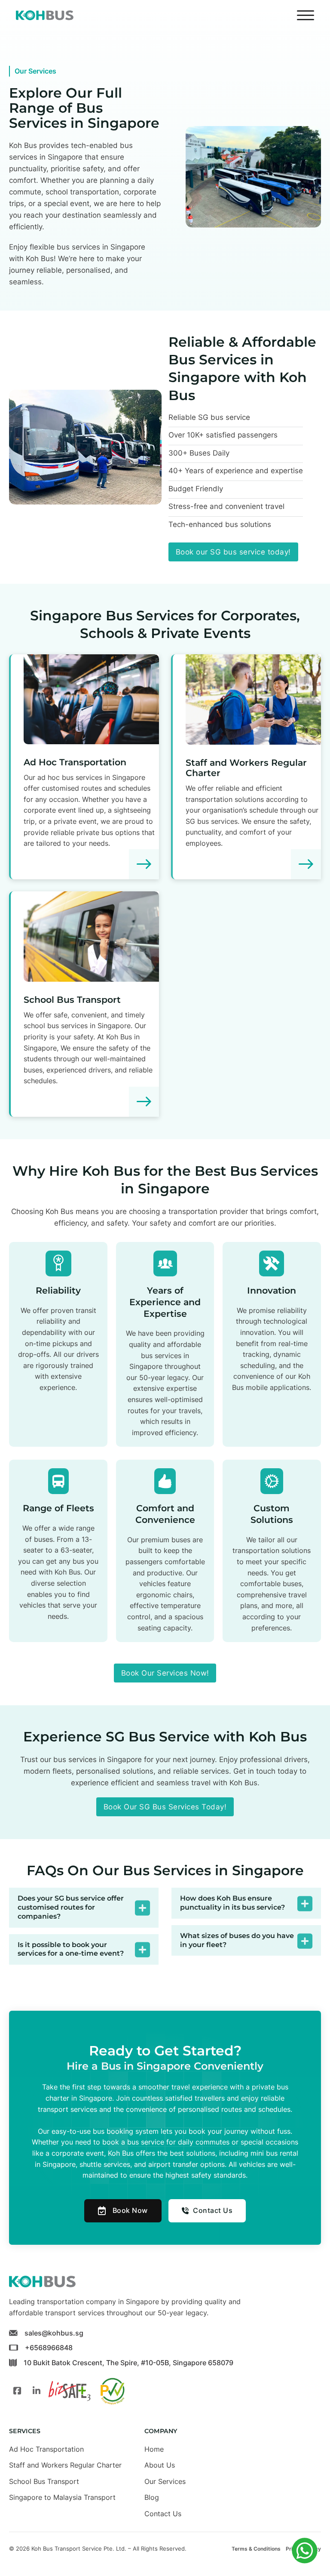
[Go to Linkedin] (37, 2391)
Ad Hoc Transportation (75, 762)
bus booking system (126, 2131)
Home (154, 2449)
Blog (152, 2497)
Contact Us (213, 2210)
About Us (160, 2465)
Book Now (130, 2210)
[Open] (306, 15)
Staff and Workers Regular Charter (246, 768)
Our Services (165, 2481)
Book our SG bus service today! (233, 552)
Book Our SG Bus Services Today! (165, 1807)
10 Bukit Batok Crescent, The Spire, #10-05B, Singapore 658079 (128, 2363)
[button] (84, 1907)
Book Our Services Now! (165, 1673)
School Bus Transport (72, 1000)
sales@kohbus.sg (54, 2333)
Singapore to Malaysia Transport (62, 2497)
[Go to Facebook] (17, 2391)
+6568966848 (49, 2348)
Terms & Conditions (256, 2549)
